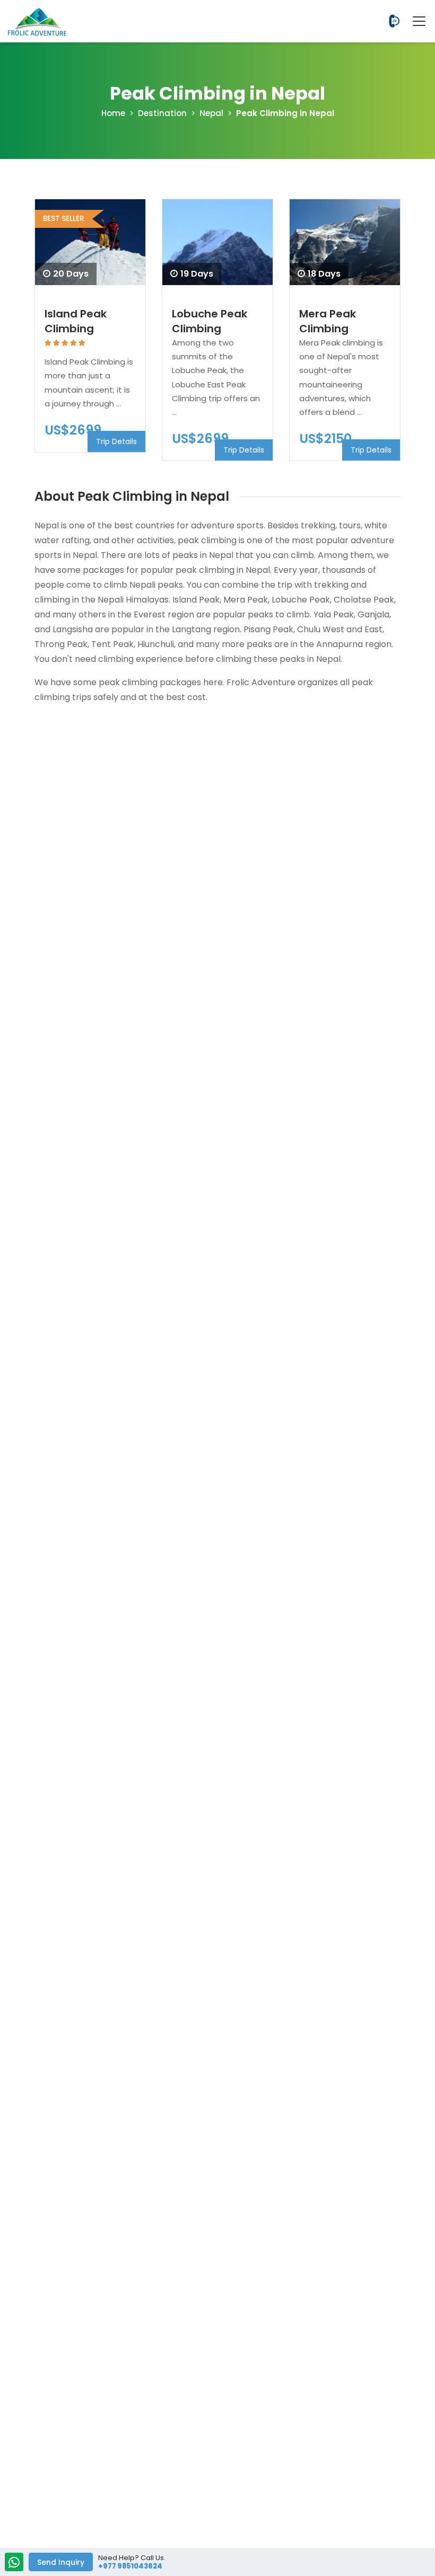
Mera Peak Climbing (328, 321)
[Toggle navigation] (414, 21)
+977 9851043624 (394, 21)
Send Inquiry (61, 2562)
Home (113, 113)
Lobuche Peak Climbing (210, 321)
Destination (162, 113)
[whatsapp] (14, 2563)
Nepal (211, 113)
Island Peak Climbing (76, 321)
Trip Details (116, 441)
